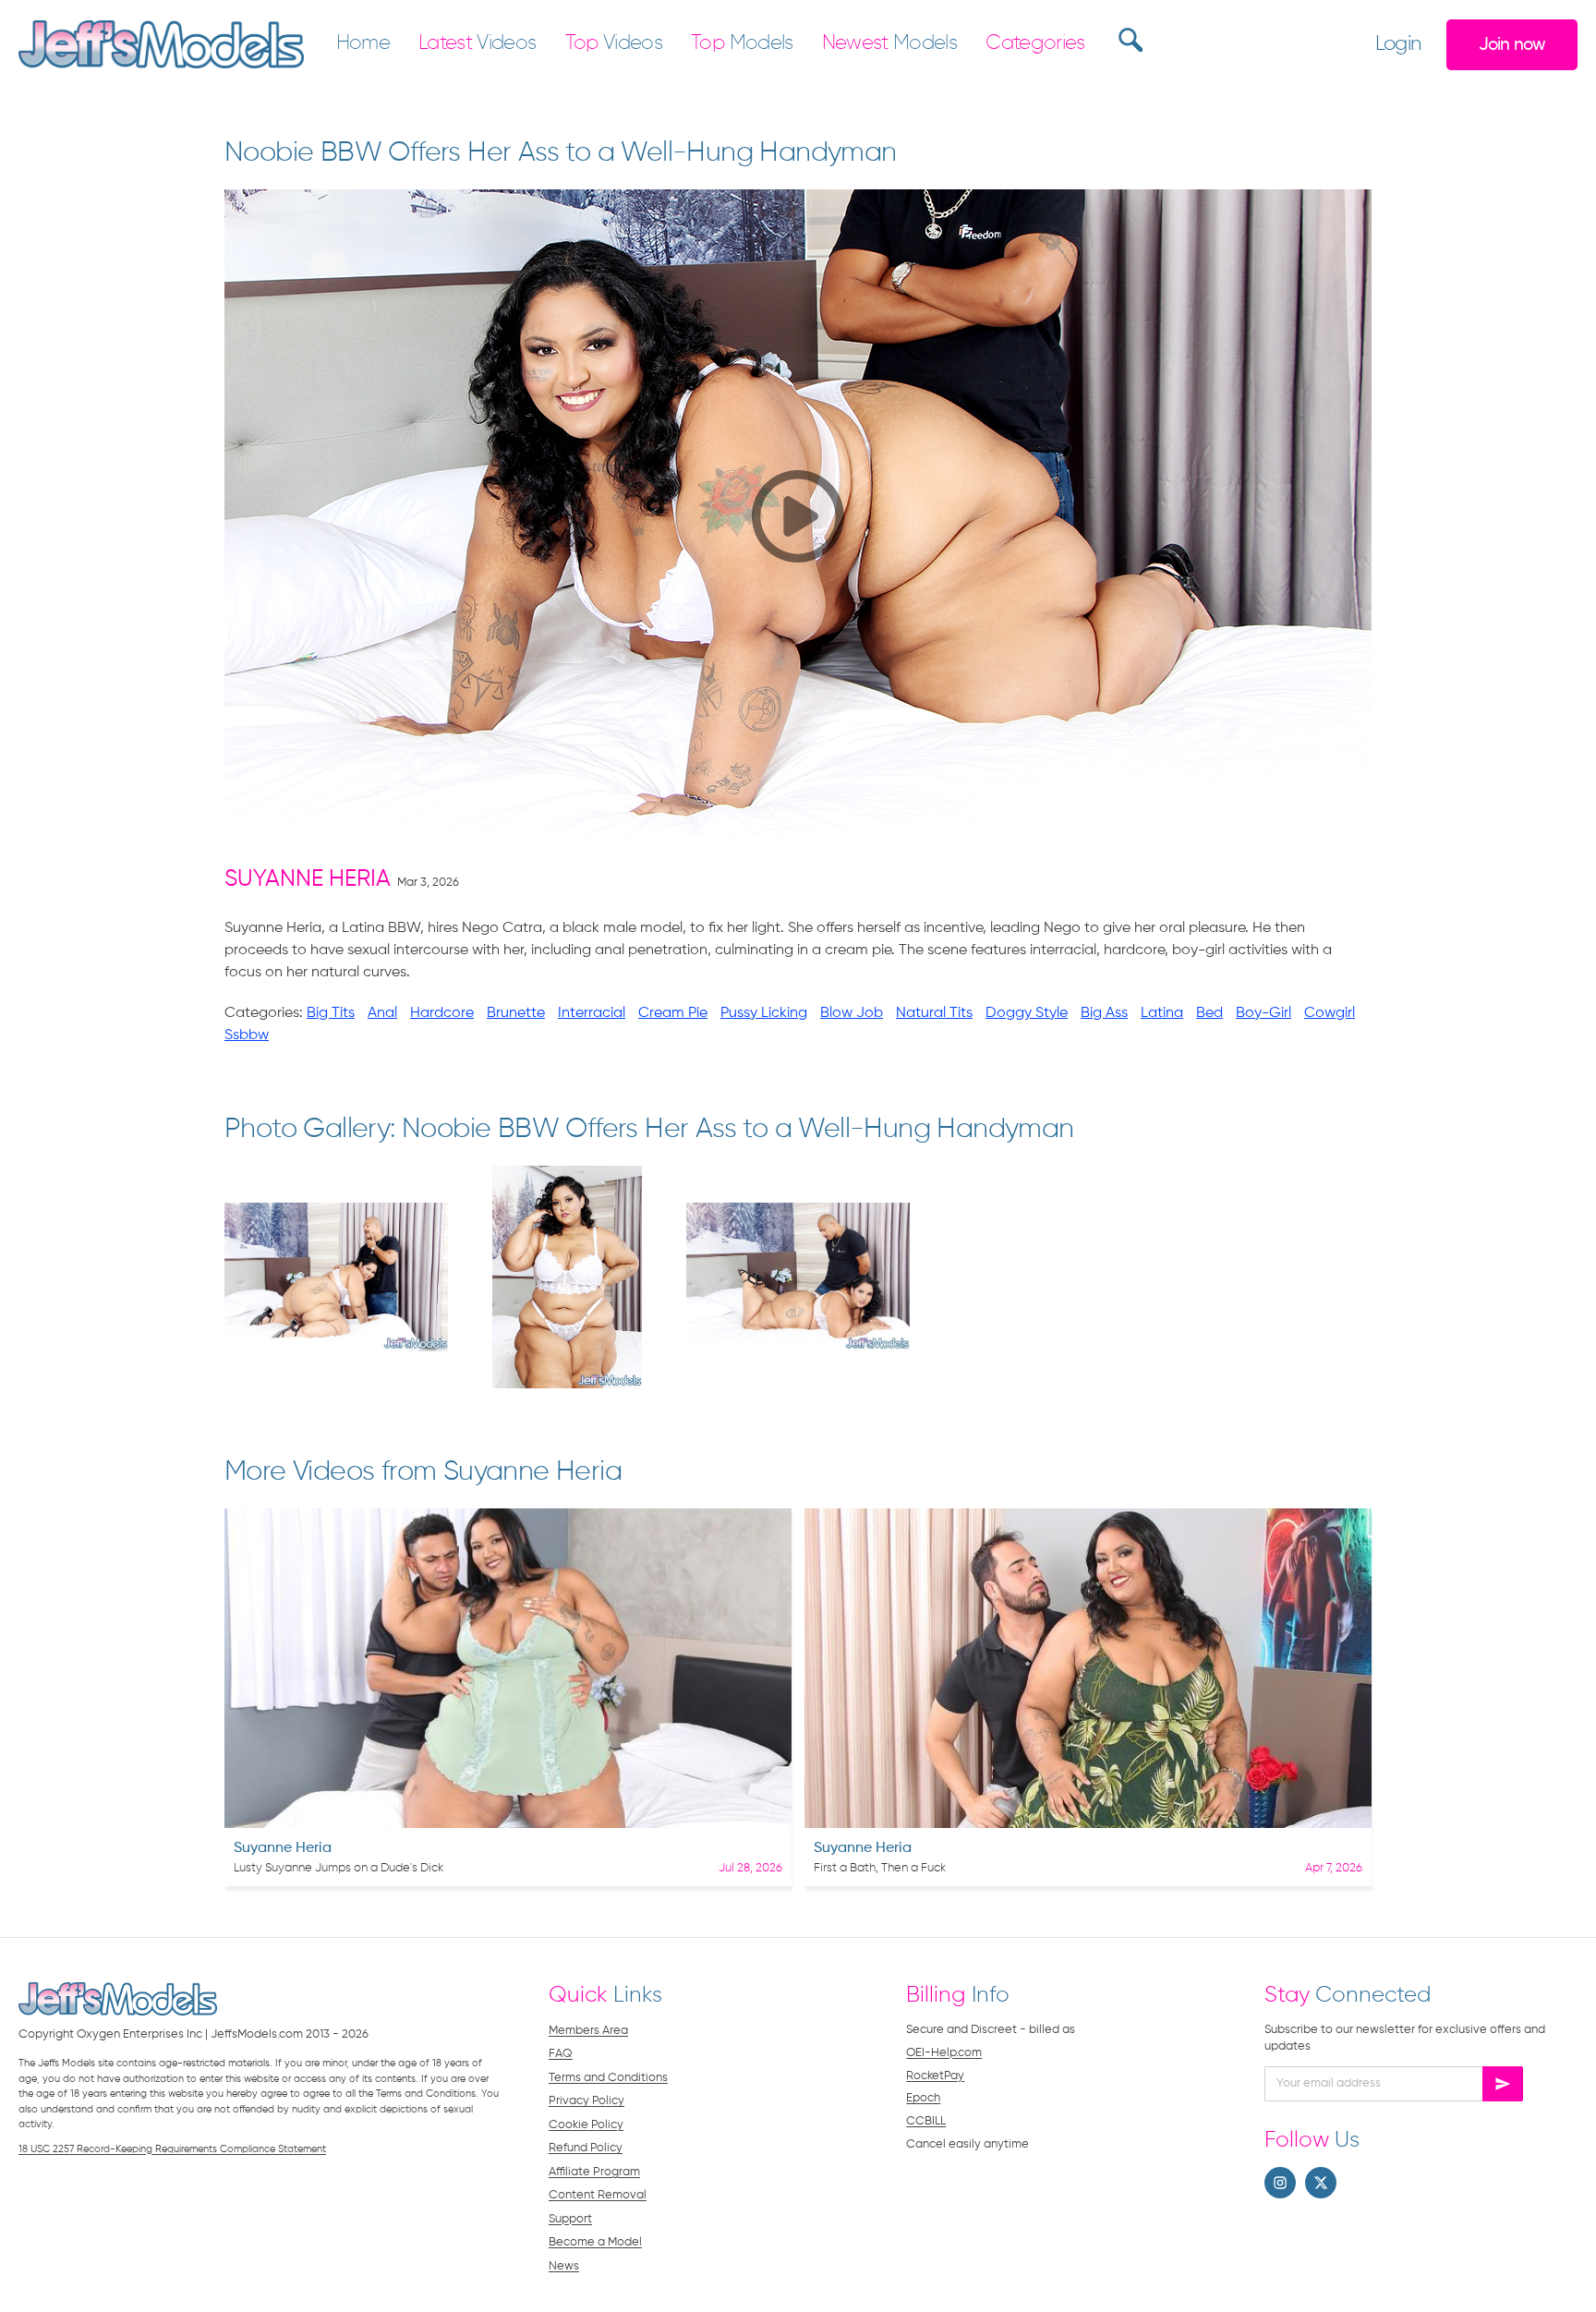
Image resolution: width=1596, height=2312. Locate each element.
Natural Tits (934, 1013)
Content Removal (598, 2195)
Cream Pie (673, 1013)
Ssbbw (247, 1035)
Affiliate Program (594, 2172)
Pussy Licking (764, 1013)
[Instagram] (1280, 2183)
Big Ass (1104, 1013)
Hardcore (442, 1013)
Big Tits (331, 1013)
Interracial (592, 1013)
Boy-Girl (1263, 1013)
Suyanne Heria (308, 880)
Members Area (588, 2031)
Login (1398, 44)
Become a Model (595, 2242)
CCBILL (926, 2121)
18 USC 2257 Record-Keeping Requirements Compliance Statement (172, 2149)
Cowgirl (1330, 1013)
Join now (1512, 45)
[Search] (1128, 40)
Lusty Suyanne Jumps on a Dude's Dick (339, 1868)
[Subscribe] (1503, 2084)
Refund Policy (586, 2148)
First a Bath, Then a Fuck (880, 1868)
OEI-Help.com (944, 2053)
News (564, 2266)
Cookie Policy (586, 2125)
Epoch (923, 2098)
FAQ (561, 2054)
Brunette (516, 1013)
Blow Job (852, 1013)
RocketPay (935, 2076)
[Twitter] (1321, 2183)
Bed (1209, 1013)
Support (570, 2219)
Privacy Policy (586, 2101)
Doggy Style (1027, 1013)
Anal (382, 1013)
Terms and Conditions (608, 2078)
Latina (1162, 1013)
